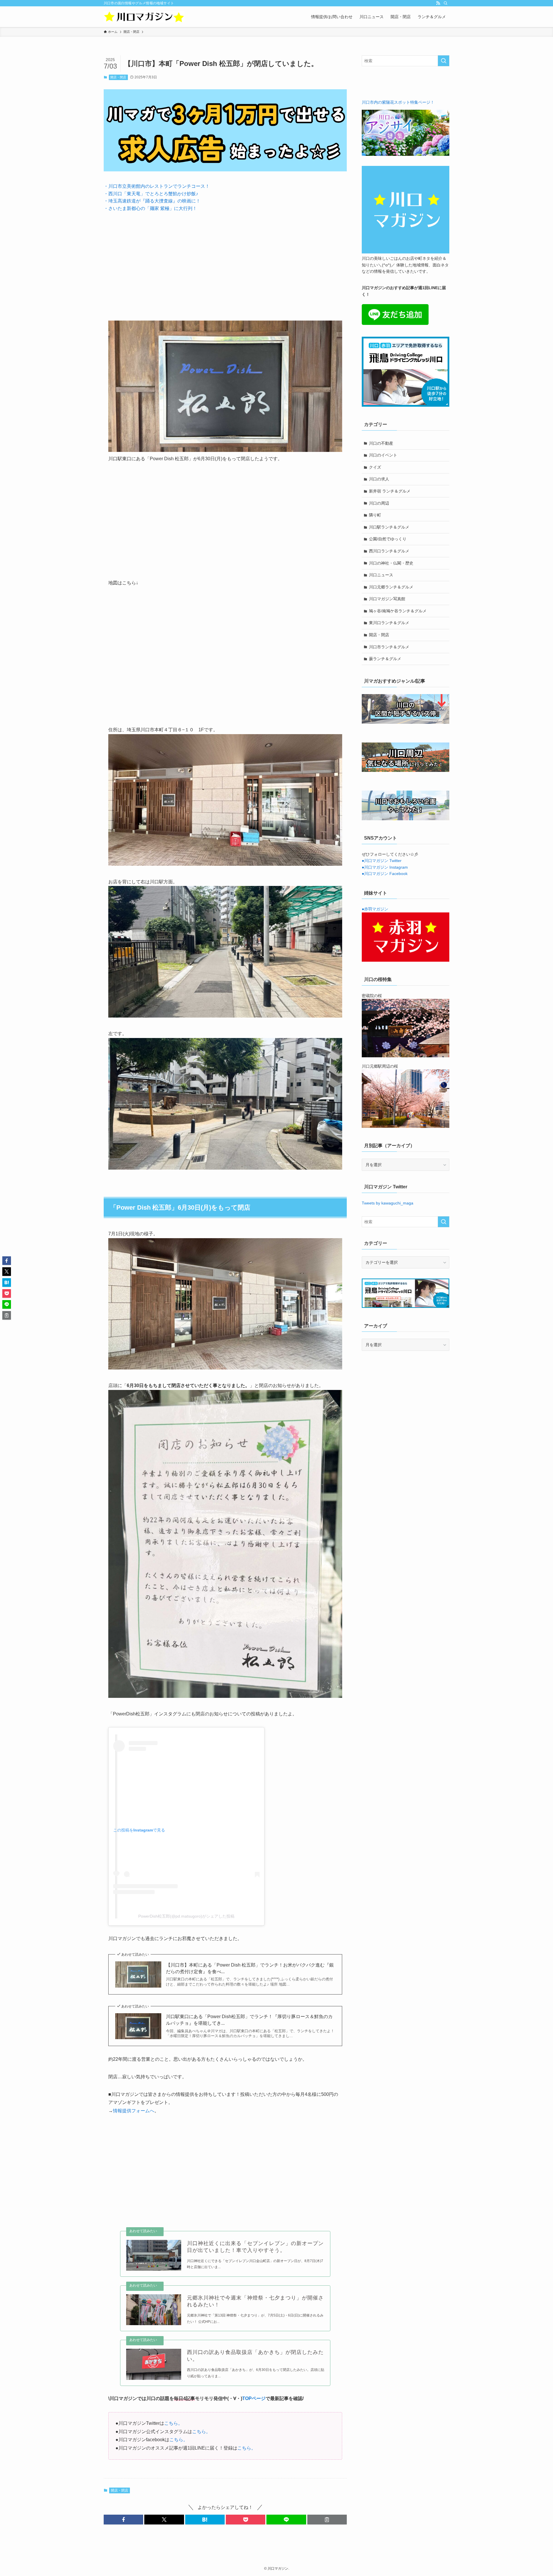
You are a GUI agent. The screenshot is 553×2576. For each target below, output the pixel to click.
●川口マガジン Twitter (382, 861)
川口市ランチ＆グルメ (389, 647)
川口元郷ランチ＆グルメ (391, 587)
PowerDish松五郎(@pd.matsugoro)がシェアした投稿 (186, 1916)
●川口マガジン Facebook (385, 874)
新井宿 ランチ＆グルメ (390, 491)
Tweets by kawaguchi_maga (388, 1203)
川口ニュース (381, 575)
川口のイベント (383, 455)
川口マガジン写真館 (387, 599)
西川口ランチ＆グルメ (389, 551)
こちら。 (173, 2423)
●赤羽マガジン (375, 909)
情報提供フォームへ (134, 2111)
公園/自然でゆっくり (388, 539)
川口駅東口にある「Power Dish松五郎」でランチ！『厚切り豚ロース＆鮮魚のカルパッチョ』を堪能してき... (249, 2020)
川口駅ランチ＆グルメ (389, 527)
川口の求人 (379, 479)
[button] (123, 2520)
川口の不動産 (381, 443)
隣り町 (375, 515)
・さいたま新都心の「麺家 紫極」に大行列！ (150, 208)
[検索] (446, 3)
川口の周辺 (379, 503)
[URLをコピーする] (327, 2520)
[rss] (438, 3)
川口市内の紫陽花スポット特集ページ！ (398, 102)
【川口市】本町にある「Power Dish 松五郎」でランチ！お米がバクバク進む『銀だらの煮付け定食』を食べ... (250, 1968)
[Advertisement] (225, 262)
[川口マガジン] (144, 17)
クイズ (375, 467)
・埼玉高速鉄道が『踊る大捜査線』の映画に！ (152, 201)
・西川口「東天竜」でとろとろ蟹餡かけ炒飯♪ (151, 194)
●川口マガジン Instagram (385, 867)
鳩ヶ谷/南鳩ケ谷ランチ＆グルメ (398, 611)
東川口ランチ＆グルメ (389, 623)
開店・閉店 (118, 77)
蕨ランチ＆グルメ (385, 659)
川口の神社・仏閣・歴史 (391, 563)
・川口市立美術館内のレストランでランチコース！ (157, 186)
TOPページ (254, 2398)
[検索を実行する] (444, 61)
